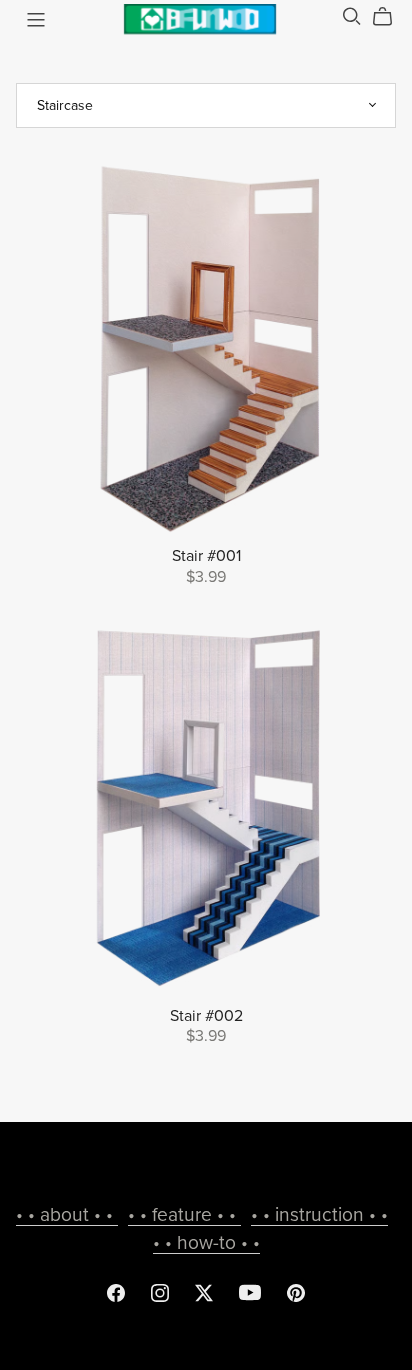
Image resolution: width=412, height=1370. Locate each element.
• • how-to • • (206, 1242)
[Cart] (390, 17)
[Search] (352, 16)
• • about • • (67, 1214)
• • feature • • (184, 1214)
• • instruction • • (319, 1214)
